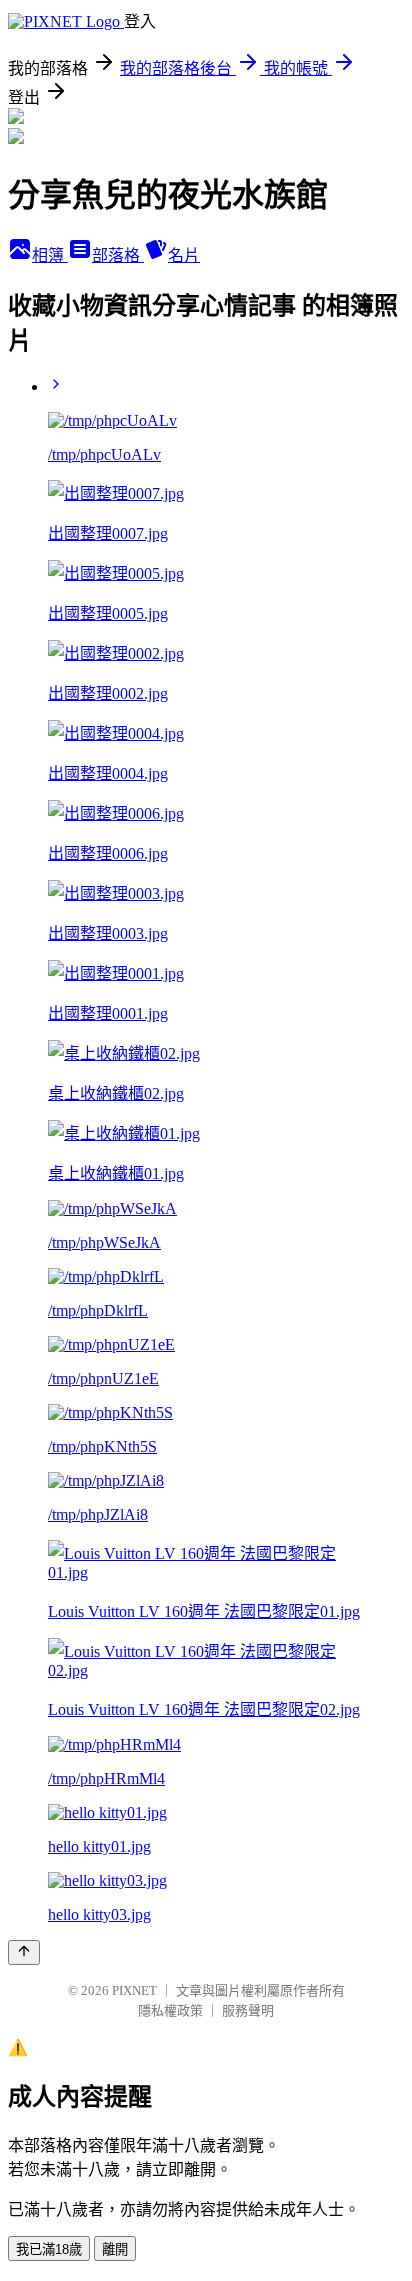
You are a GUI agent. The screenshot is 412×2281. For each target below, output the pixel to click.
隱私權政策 (170, 2010)
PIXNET (134, 1990)
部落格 (118, 255)
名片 (184, 255)
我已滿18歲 (49, 2249)
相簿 (50, 255)
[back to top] (24, 1952)
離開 (115, 2249)
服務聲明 (248, 2010)
